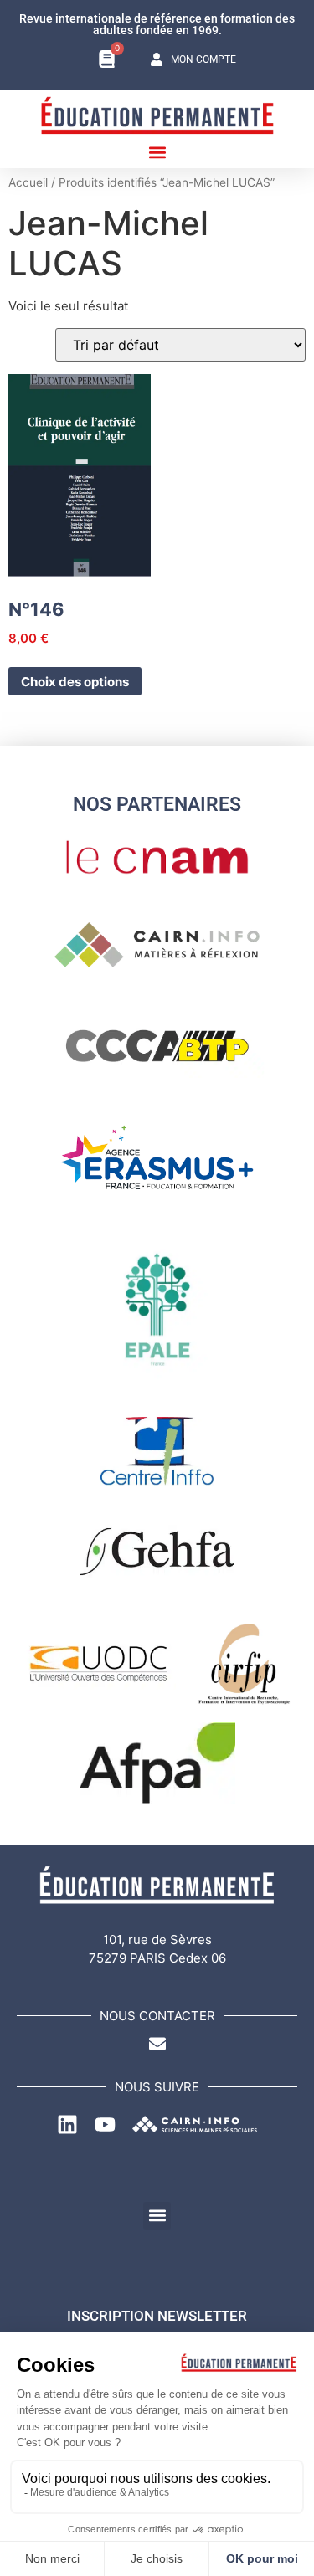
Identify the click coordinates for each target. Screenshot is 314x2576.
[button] (157, 152)
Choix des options (75, 682)
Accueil (28, 182)
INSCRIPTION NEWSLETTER (157, 2316)
